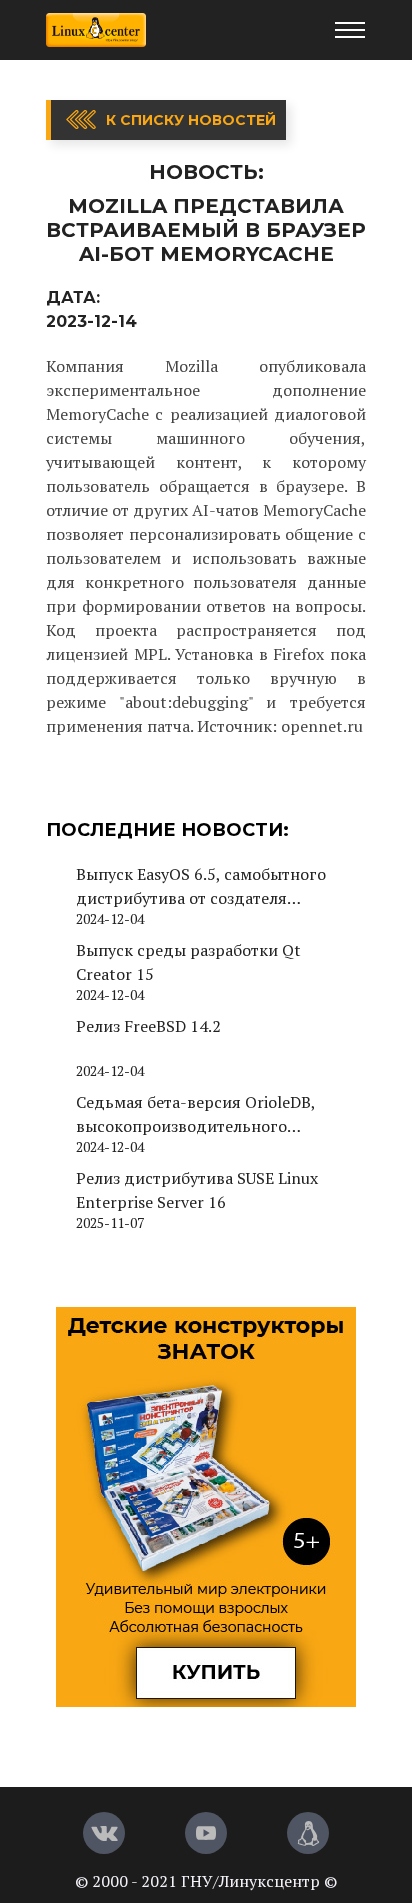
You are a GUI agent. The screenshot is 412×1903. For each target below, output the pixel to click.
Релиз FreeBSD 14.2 (148, 1026)
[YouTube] (206, 1833)
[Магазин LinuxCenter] (308, 1833)
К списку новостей (191, 120)
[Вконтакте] (104, 1833)
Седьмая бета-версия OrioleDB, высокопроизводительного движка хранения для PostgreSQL (206, 1114)
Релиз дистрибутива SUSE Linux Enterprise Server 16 (197, 1190)
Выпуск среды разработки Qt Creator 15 (188, 962)
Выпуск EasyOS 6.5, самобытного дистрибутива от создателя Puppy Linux (201, 886)
